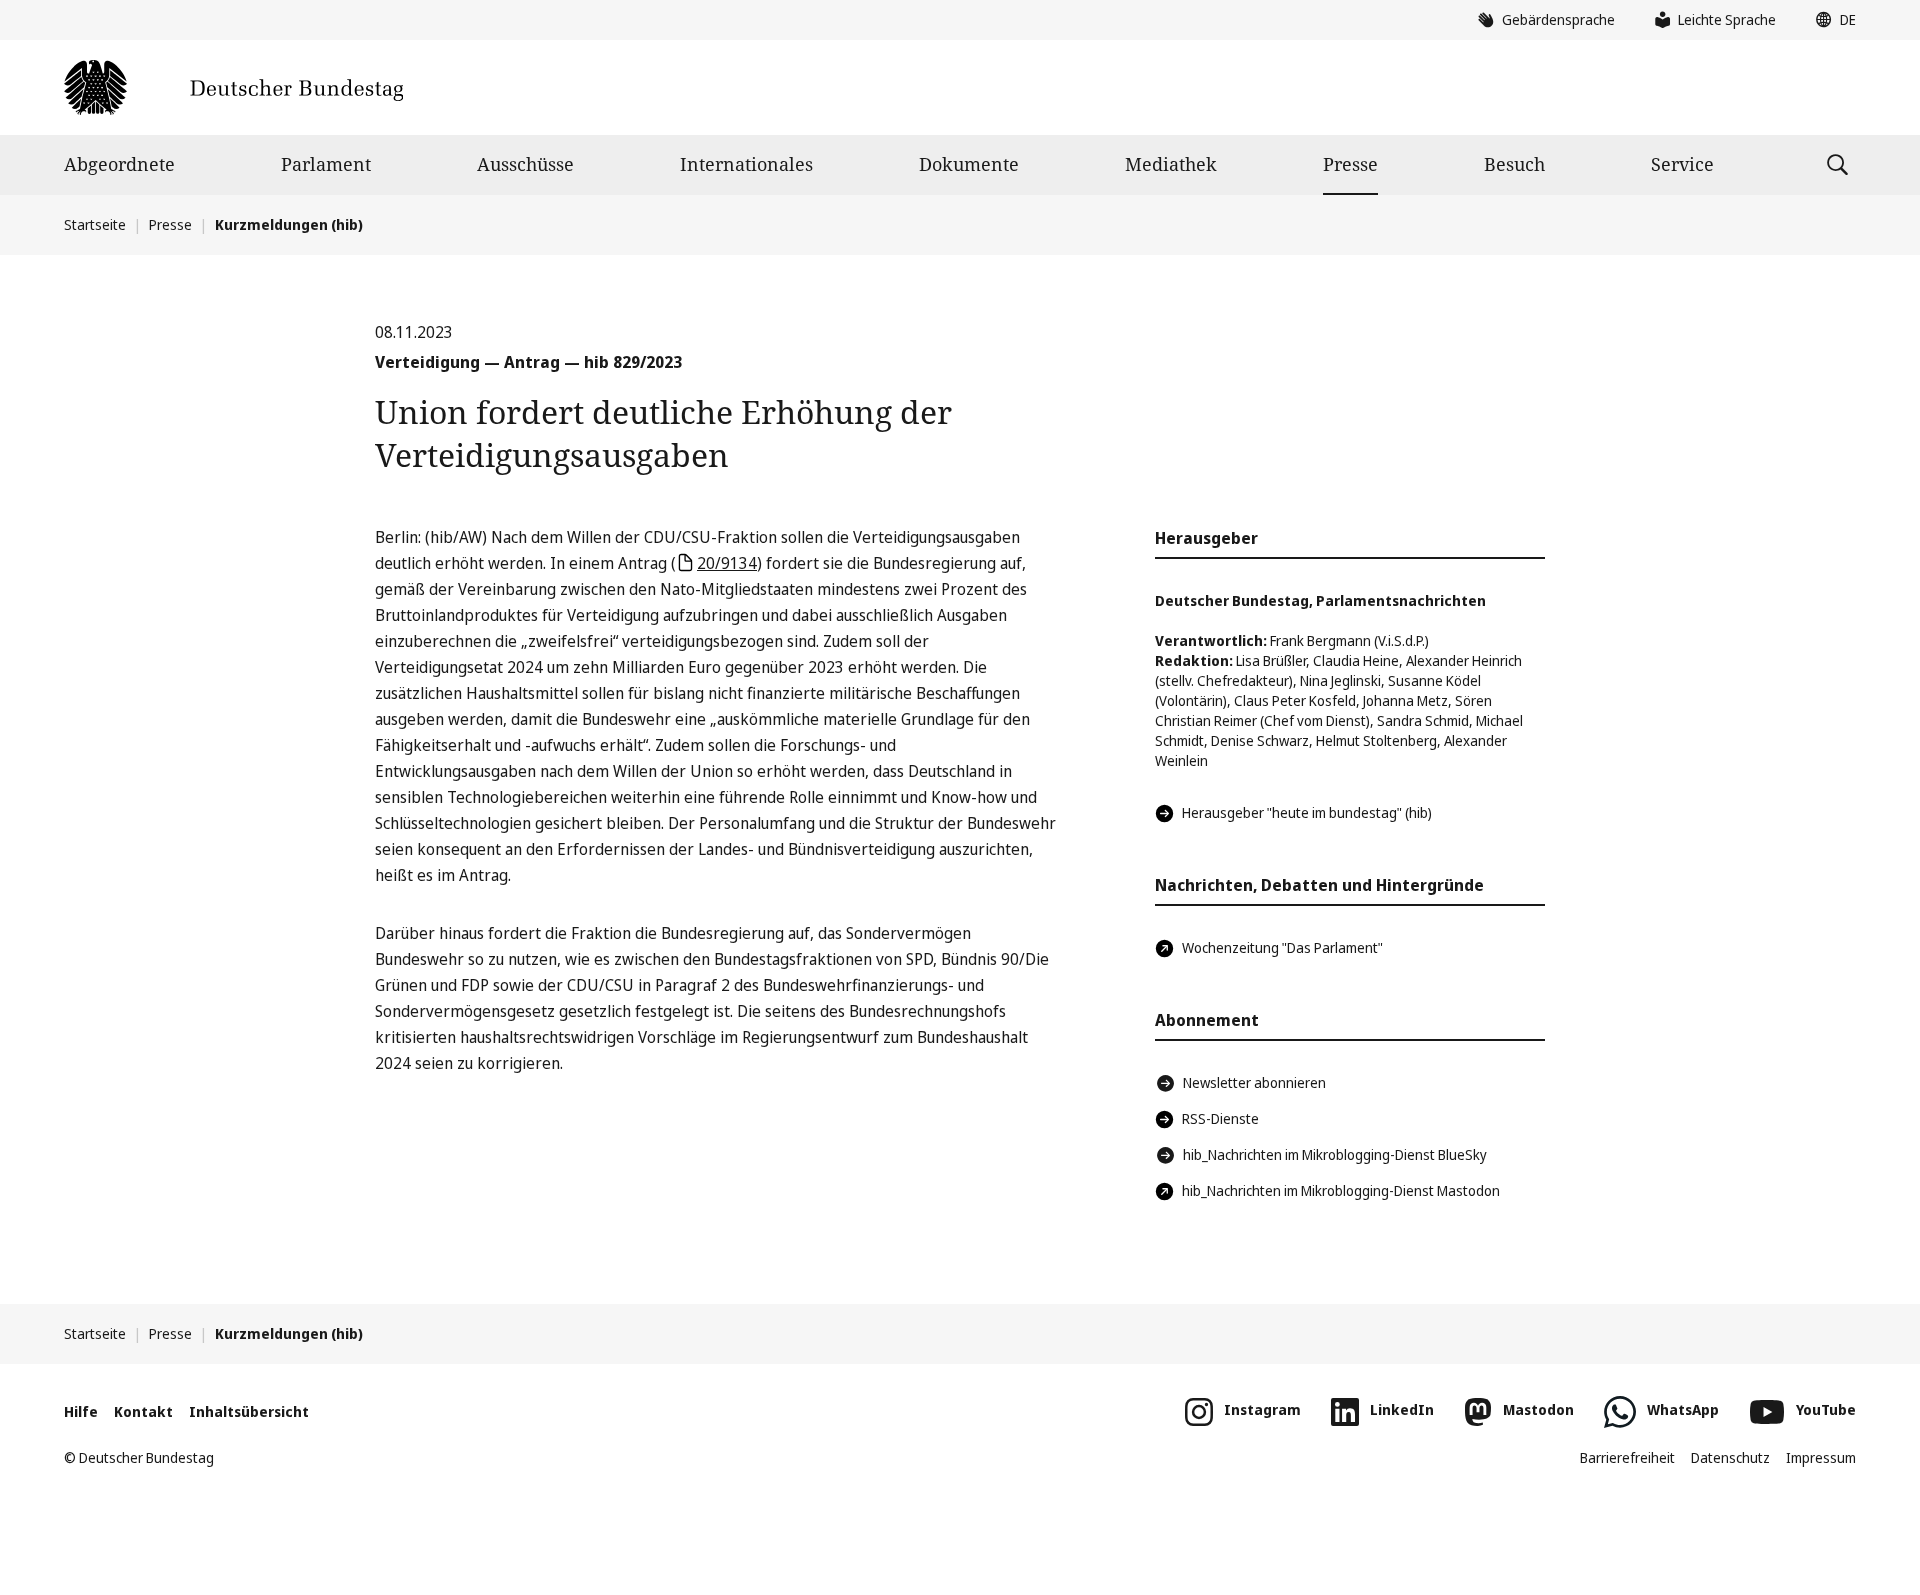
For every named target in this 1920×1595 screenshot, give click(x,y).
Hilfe (81, 1411)
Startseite (95, 224)
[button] (1831, 20)
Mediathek (1171, 164)
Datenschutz (1730, 1457)
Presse (1350, 164)
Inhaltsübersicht (249, 1411)
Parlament (326, 164)
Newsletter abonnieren (1254, 1082)
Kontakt (143, 1411)
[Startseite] (233, 87)
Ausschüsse (525, 164)
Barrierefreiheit (1627, 1457)
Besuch (1514, 164)
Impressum (1821, 1457)
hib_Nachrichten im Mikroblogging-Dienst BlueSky (1335, 1154)
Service (1682, 164)
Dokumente (969, 164)
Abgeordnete (119, 164)
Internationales (746, 164)
